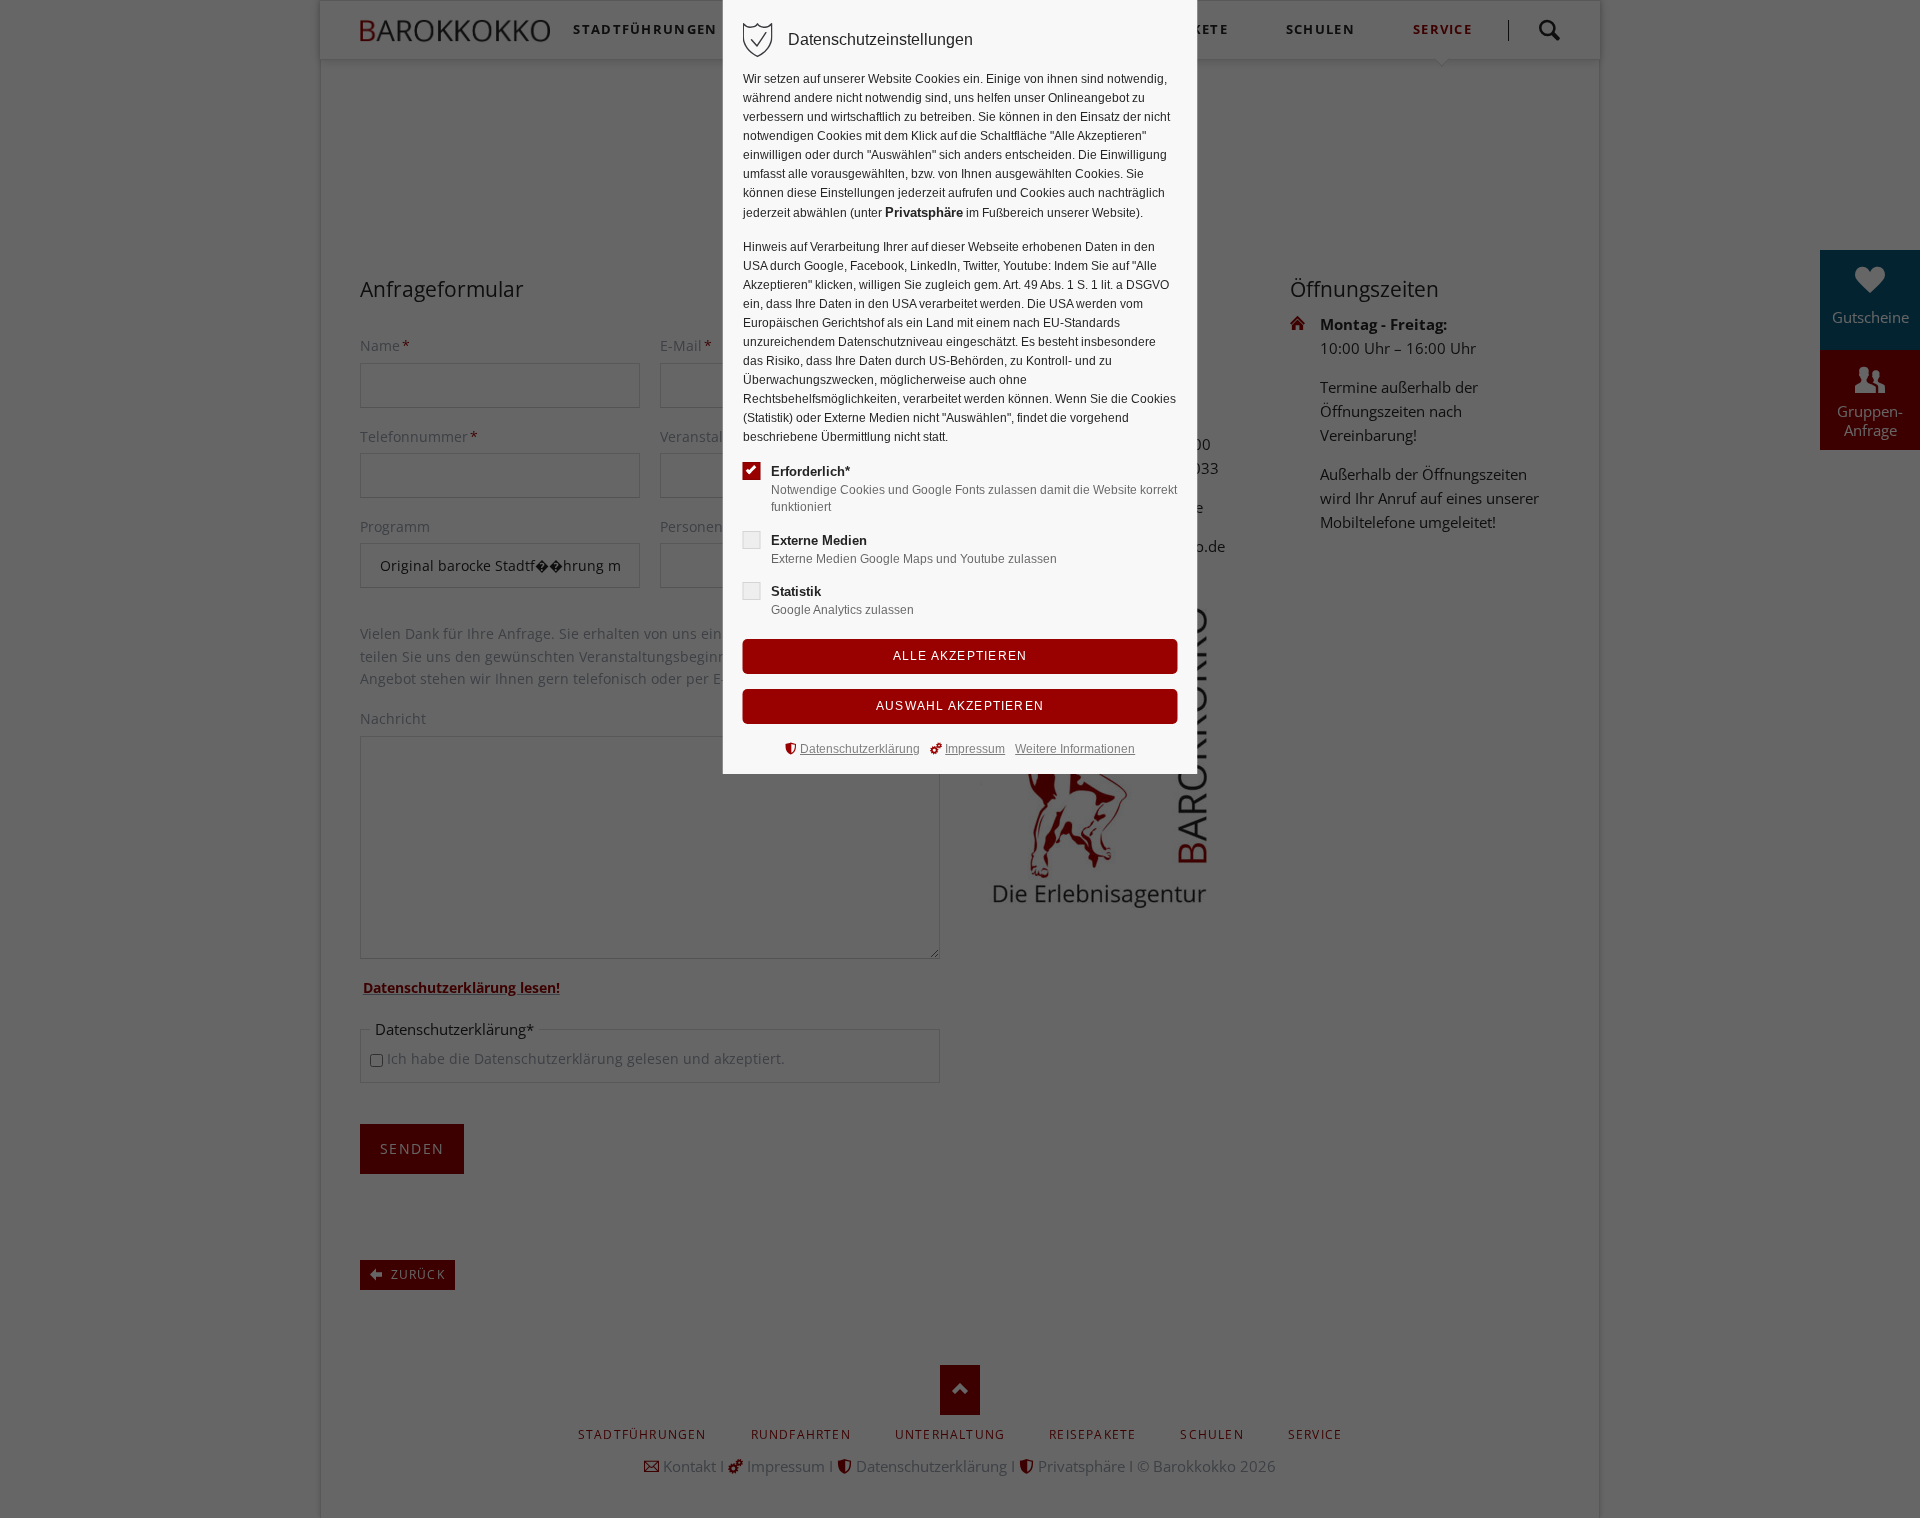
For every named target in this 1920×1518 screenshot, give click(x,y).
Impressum (975, 749)
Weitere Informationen (1075, 749)
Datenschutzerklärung (860, 749)
